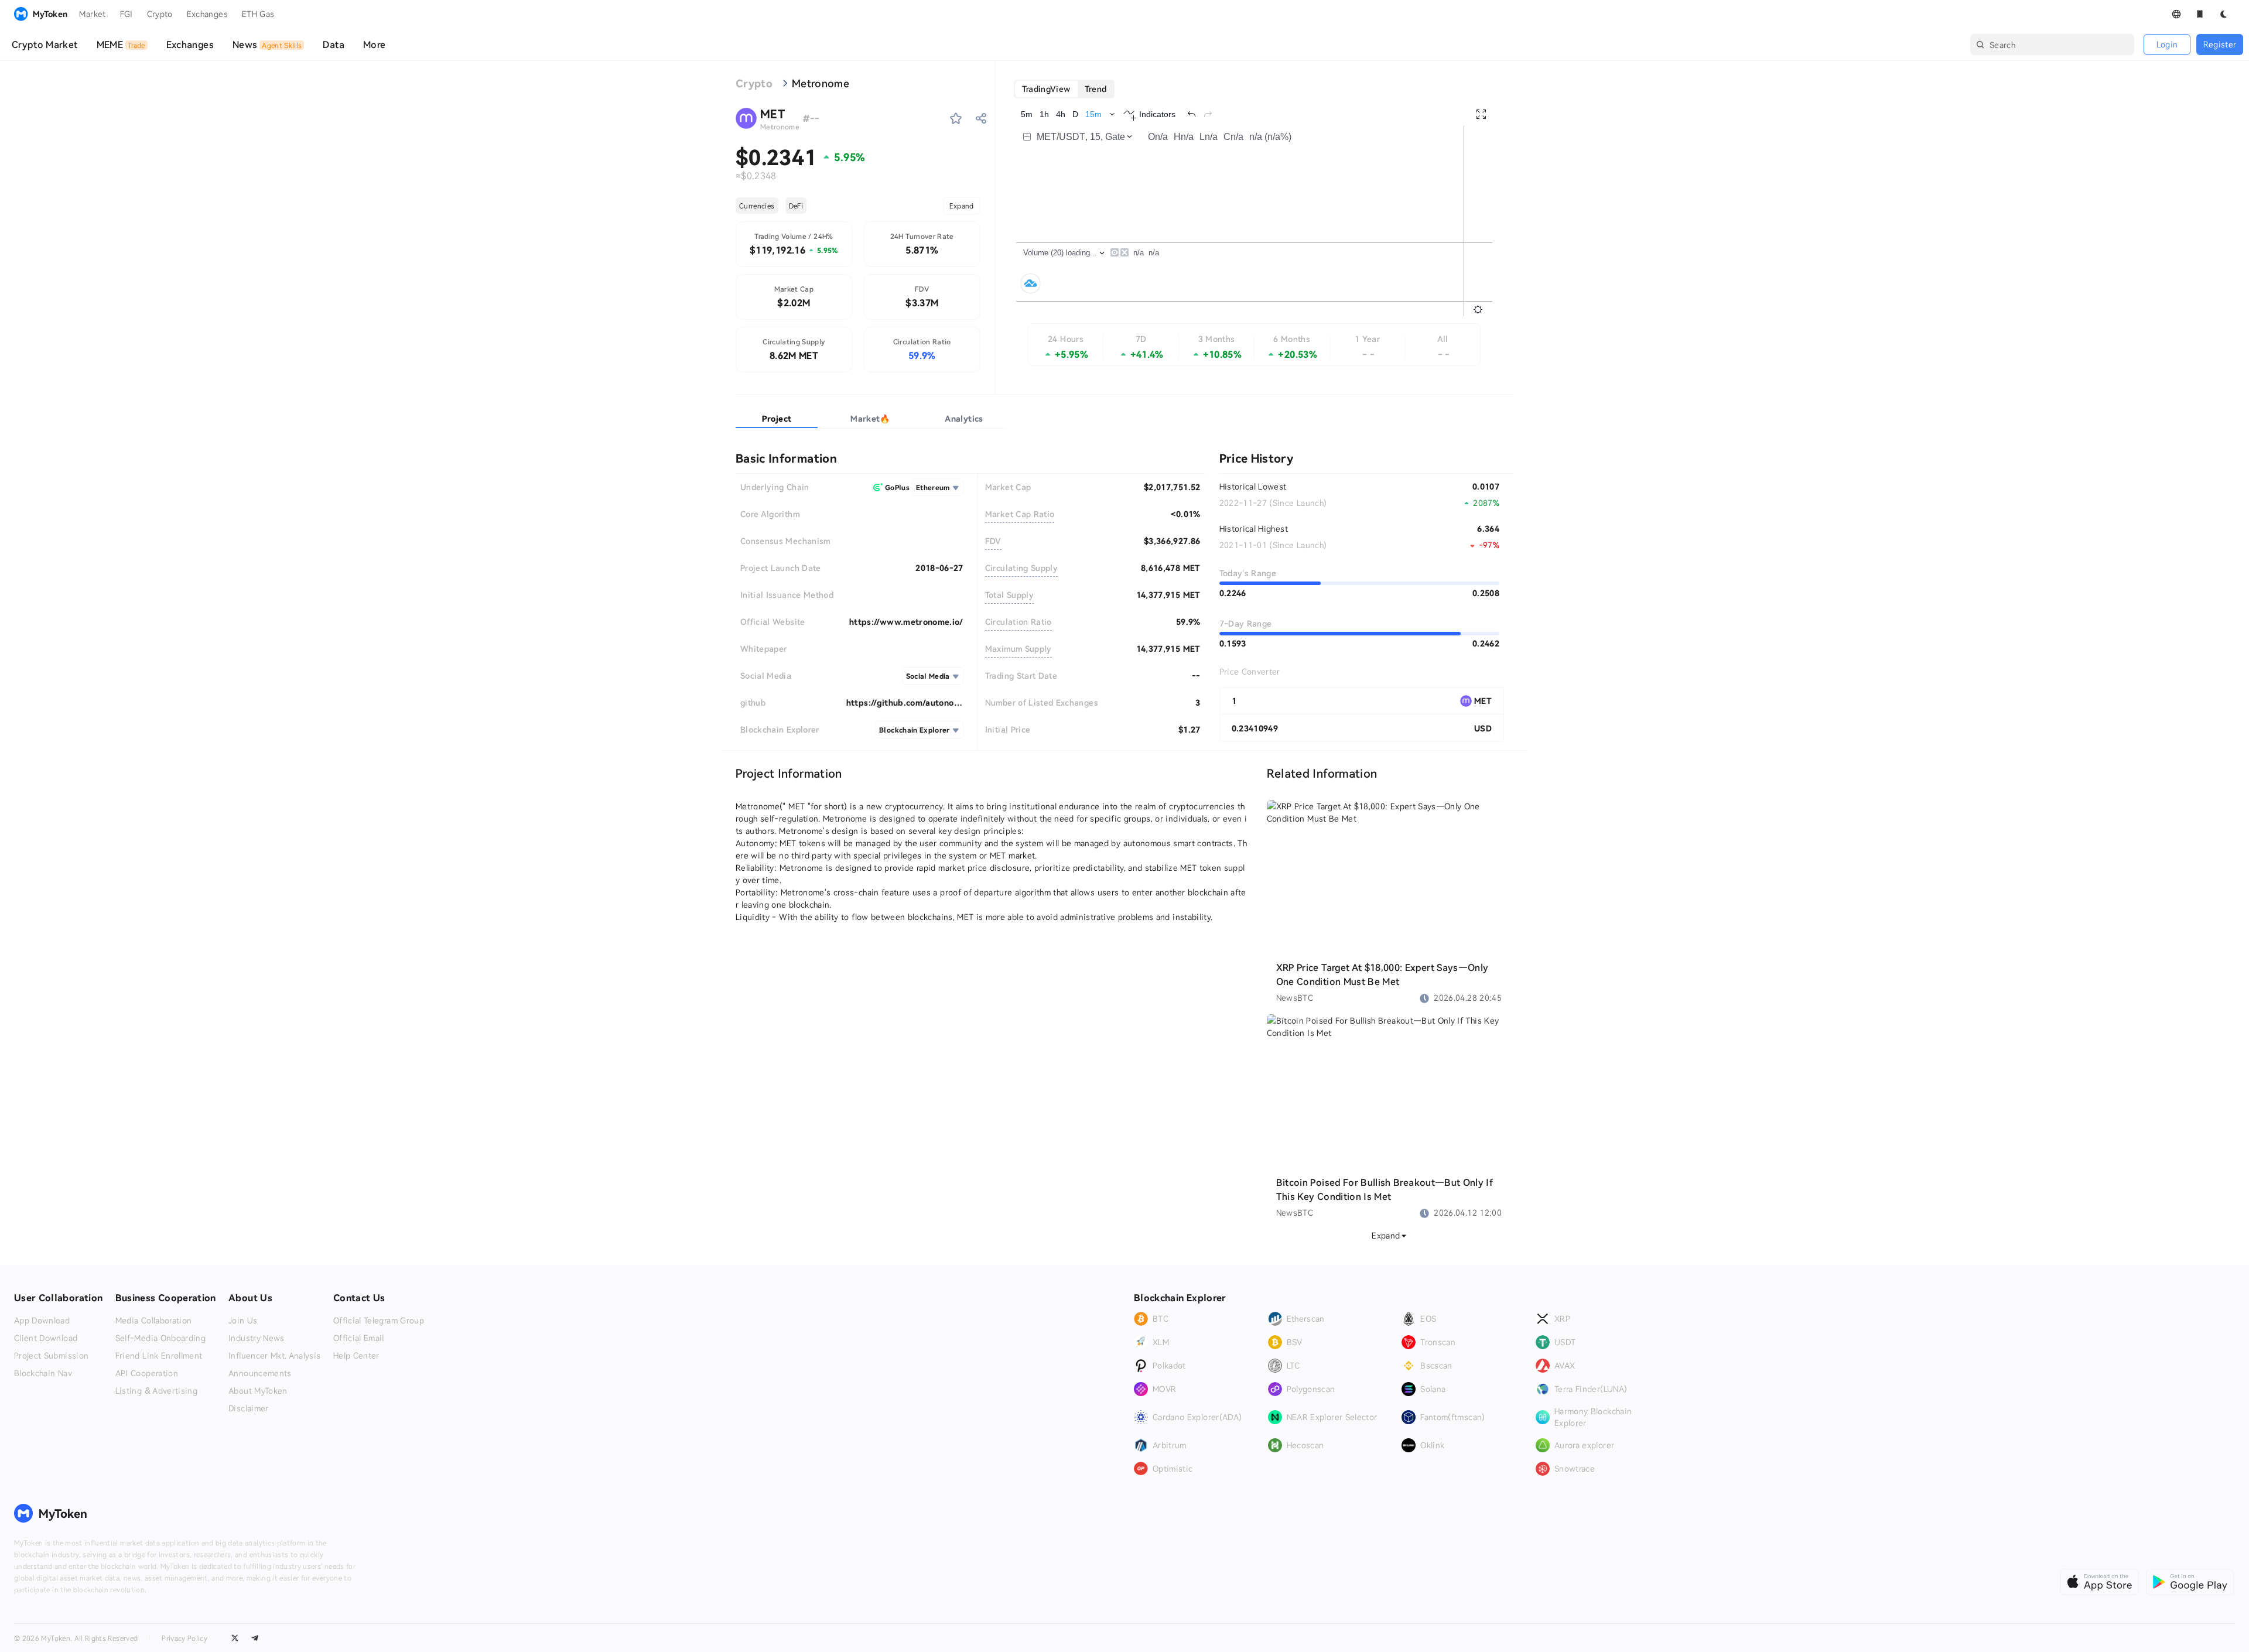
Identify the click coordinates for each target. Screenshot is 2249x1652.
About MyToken (258, 1391)
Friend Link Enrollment (159, 1356)
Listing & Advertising (156, 1391)
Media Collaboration (154, 1321)
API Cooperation (147, 1373)
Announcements (260, 1373)
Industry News (257, 1338)
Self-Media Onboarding (160, 1338)
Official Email (359, 1338)
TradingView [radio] (1046, 89)
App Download (42, 1321)
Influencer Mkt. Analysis (274, 1356)
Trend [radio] (1096, 89)
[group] (1064, 89)
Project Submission (51, 1356)
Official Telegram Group (379, 1321)
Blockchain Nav (43, 1373)
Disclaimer (249, 1408)
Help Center (356, 1356)
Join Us (243, 1321)
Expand (962, 206)
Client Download (46, 1338)
